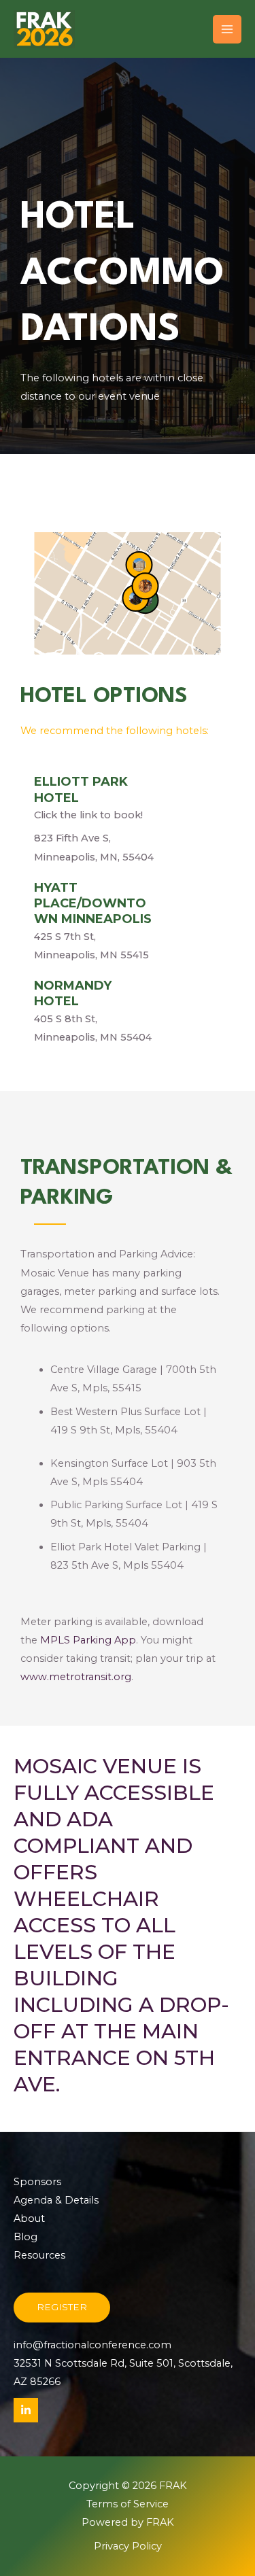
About (29, 2218)
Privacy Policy (128, 2546)
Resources (39, 2255)
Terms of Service (128, 2504)
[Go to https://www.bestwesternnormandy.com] (128, 1012)
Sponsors (37, 2182)
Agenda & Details (56, 2200)
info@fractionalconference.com (92, 2345)
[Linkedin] (26, 2410)
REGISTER (62, 2307)
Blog (26, 2237)
